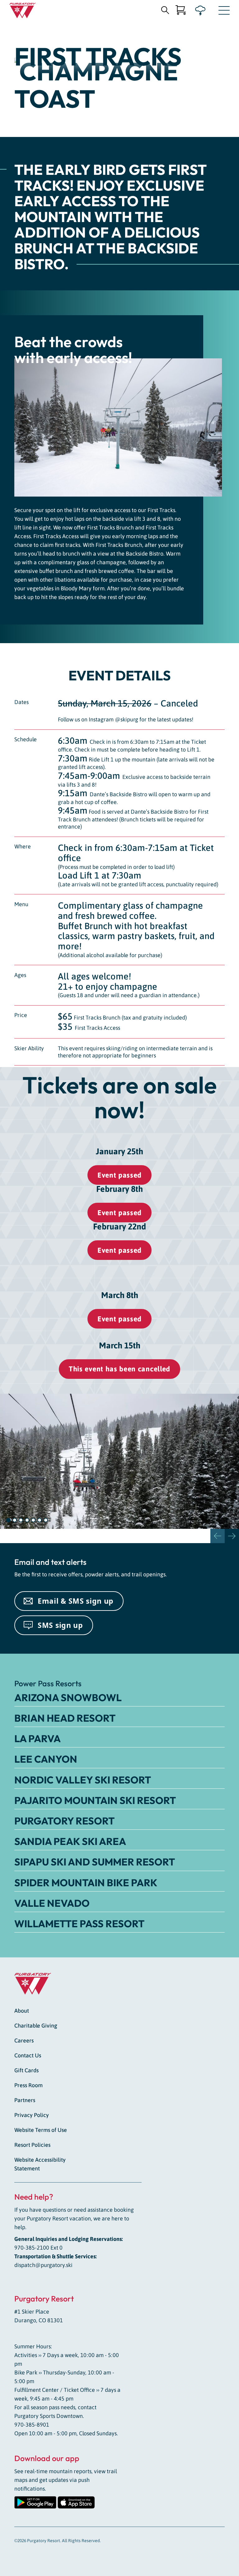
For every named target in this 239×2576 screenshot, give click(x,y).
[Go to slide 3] (21, 1520)
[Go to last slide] (218, 1536)
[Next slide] (232, 1536)
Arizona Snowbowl (68, 1697)
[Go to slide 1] (8, 1520)
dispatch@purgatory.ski (43, 2265)
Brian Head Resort (65, 1718)
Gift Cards (26, 2070)
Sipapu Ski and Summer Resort (95, 1862)
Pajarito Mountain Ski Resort (95, 1800)
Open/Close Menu (224, 12)
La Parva (37, 1738)
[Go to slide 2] (15, 1520)
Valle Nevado (52, 1903)
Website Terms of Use (41, 2130)
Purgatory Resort (64, 1821)
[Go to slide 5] (33, 1520)
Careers (24, 2040)
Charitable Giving (36, 2026)
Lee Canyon (46, 1759)
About (22, 2011)
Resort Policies (32, 2145)
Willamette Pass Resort (79, 1924)
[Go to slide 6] (40, 1520)
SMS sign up (60, 1625)
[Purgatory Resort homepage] (23, 11)
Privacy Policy (32, 2115)
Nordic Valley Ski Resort (83, 1780)
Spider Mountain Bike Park (86, 1883)
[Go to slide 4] (27, 1520)
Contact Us (28, 2055)
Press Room (28, 2085)
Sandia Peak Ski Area (70, 1841)
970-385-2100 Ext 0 (38, 2248)
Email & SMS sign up (76, 1601)
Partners (25, 2100)
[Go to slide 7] (46, 1520)
